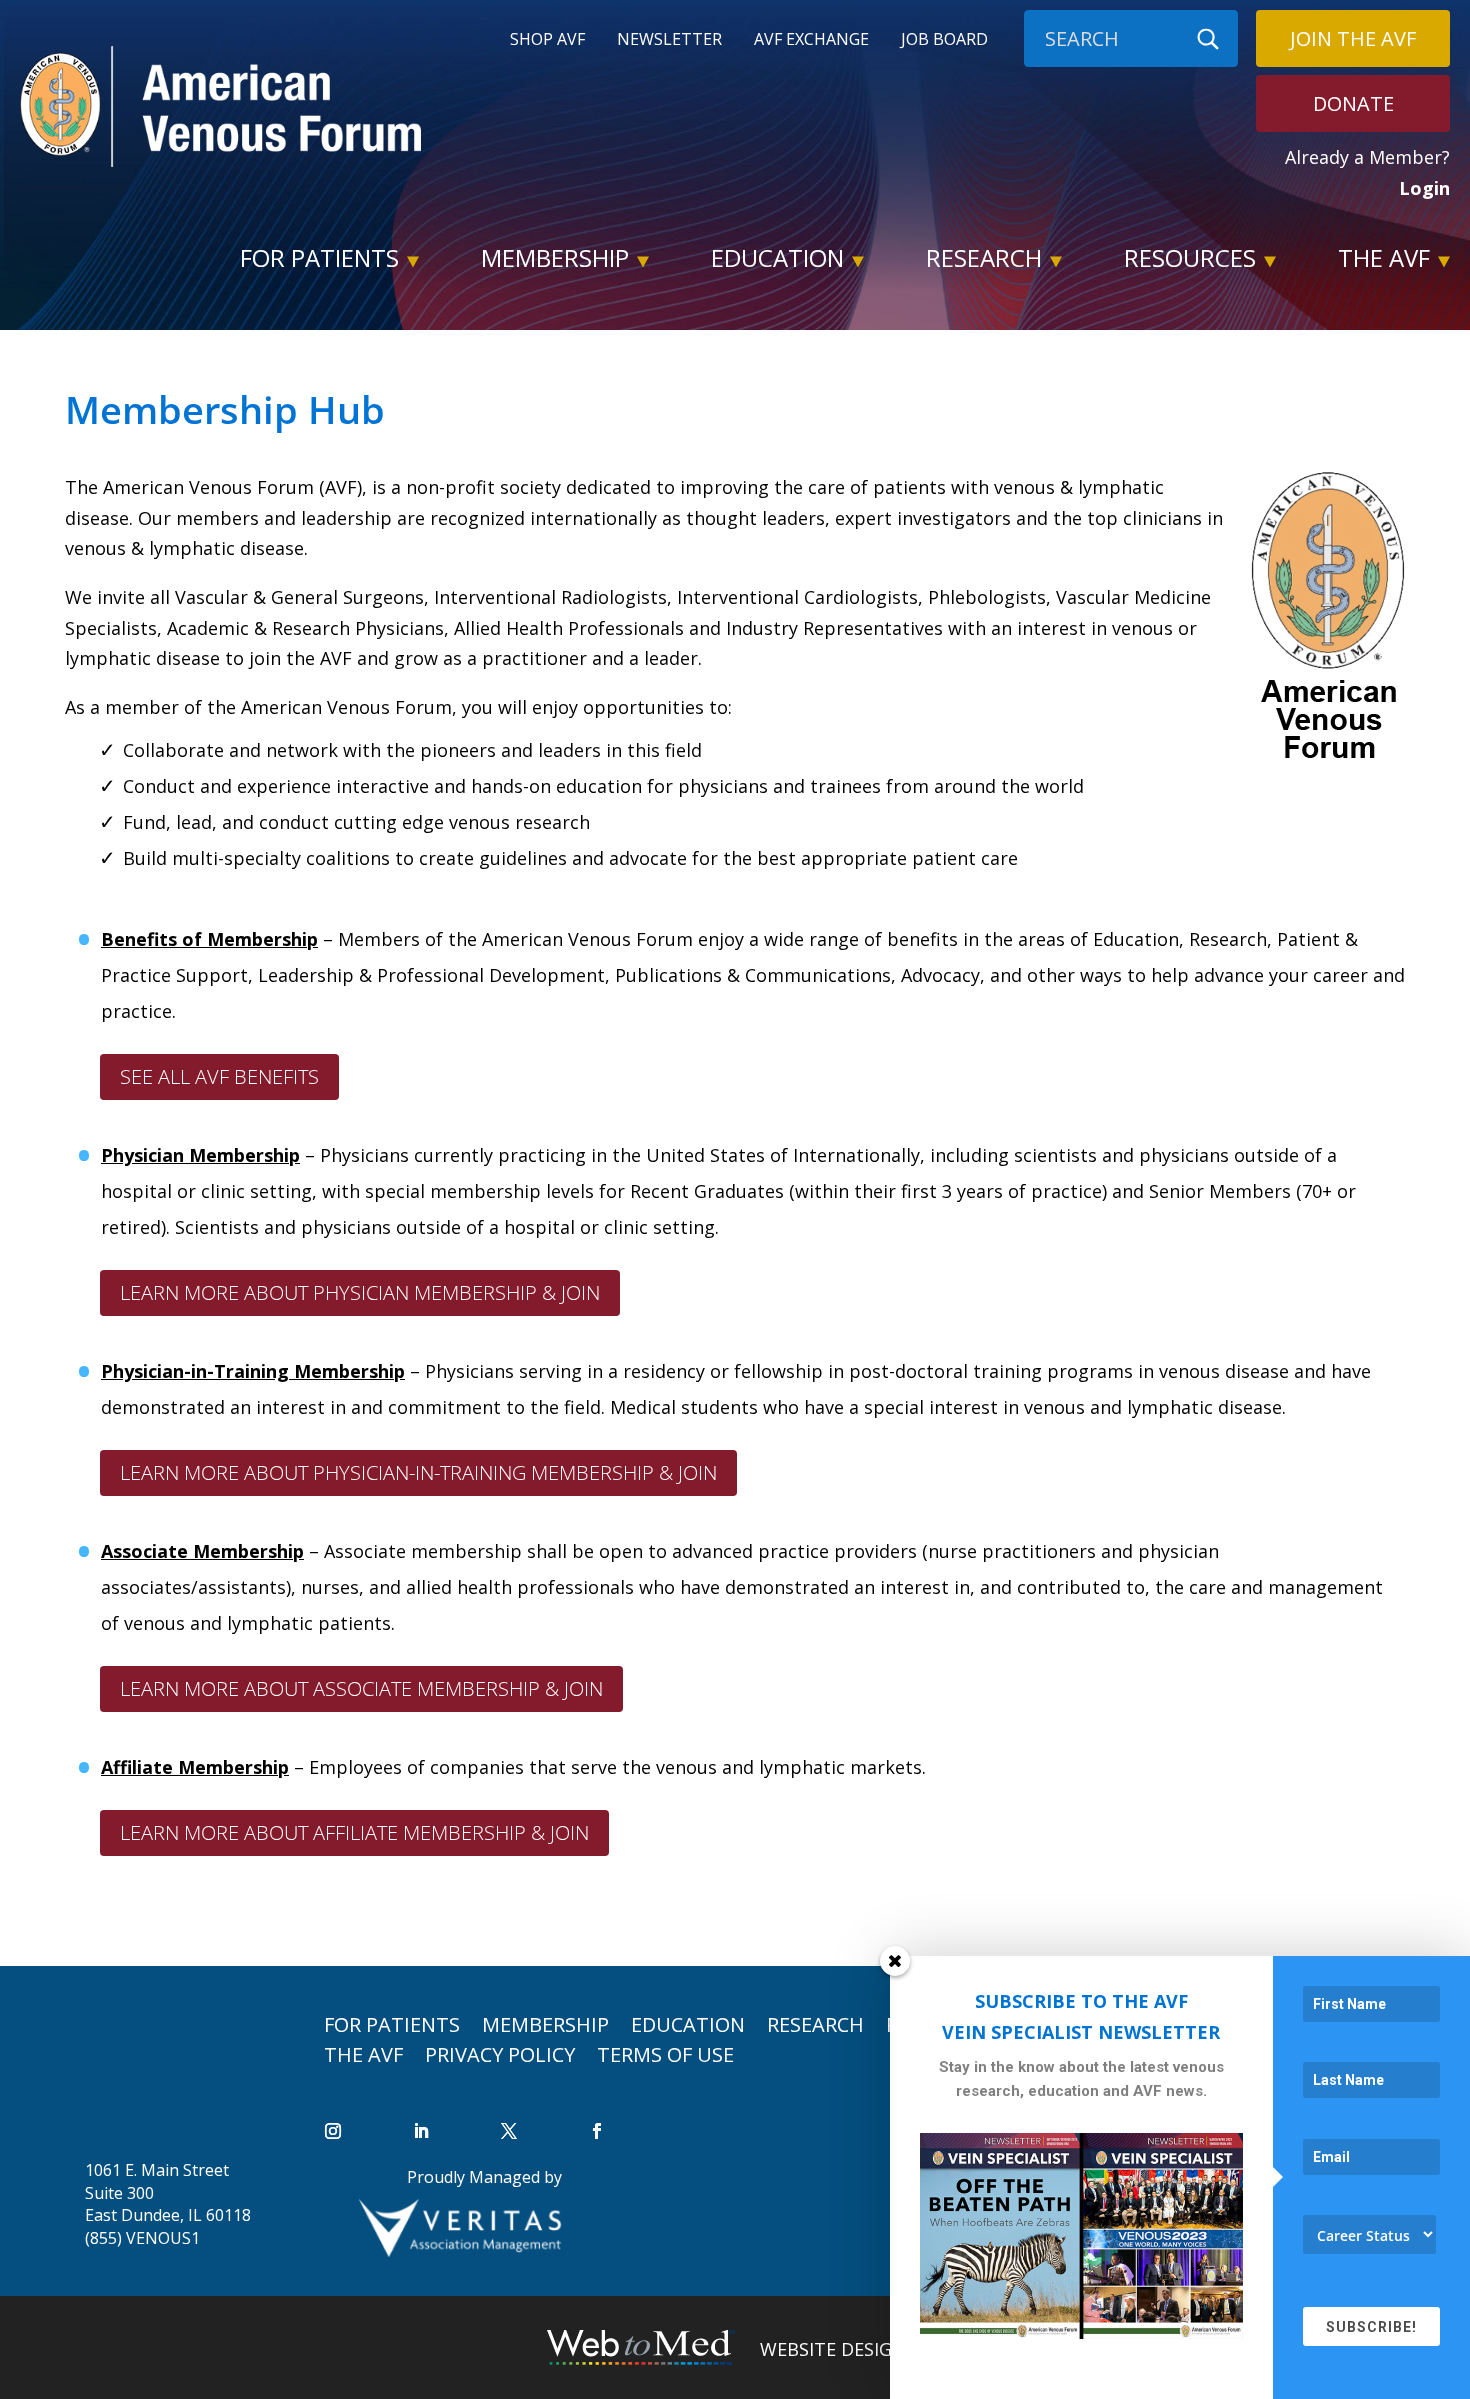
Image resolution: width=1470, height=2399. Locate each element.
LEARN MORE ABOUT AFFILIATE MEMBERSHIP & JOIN (354, 1832)
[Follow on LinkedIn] (421, 2131)
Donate (1353, 103)
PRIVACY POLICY (500, 2051)
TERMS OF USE (665, 2051)
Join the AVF (1353, 38)
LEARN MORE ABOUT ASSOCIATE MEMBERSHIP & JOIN (361, 1688)
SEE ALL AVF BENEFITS (219, 1076)
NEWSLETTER (669, 41)
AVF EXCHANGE (811, 41)
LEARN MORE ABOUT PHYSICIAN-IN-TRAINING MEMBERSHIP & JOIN (418, 1472)
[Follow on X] (509, 2131)
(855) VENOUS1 (142, 2238)
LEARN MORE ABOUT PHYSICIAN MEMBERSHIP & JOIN (360, 1292)
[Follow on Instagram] (333, 2131)
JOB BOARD (944, 41)
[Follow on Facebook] (597, 2131)
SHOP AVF (547, 41)
